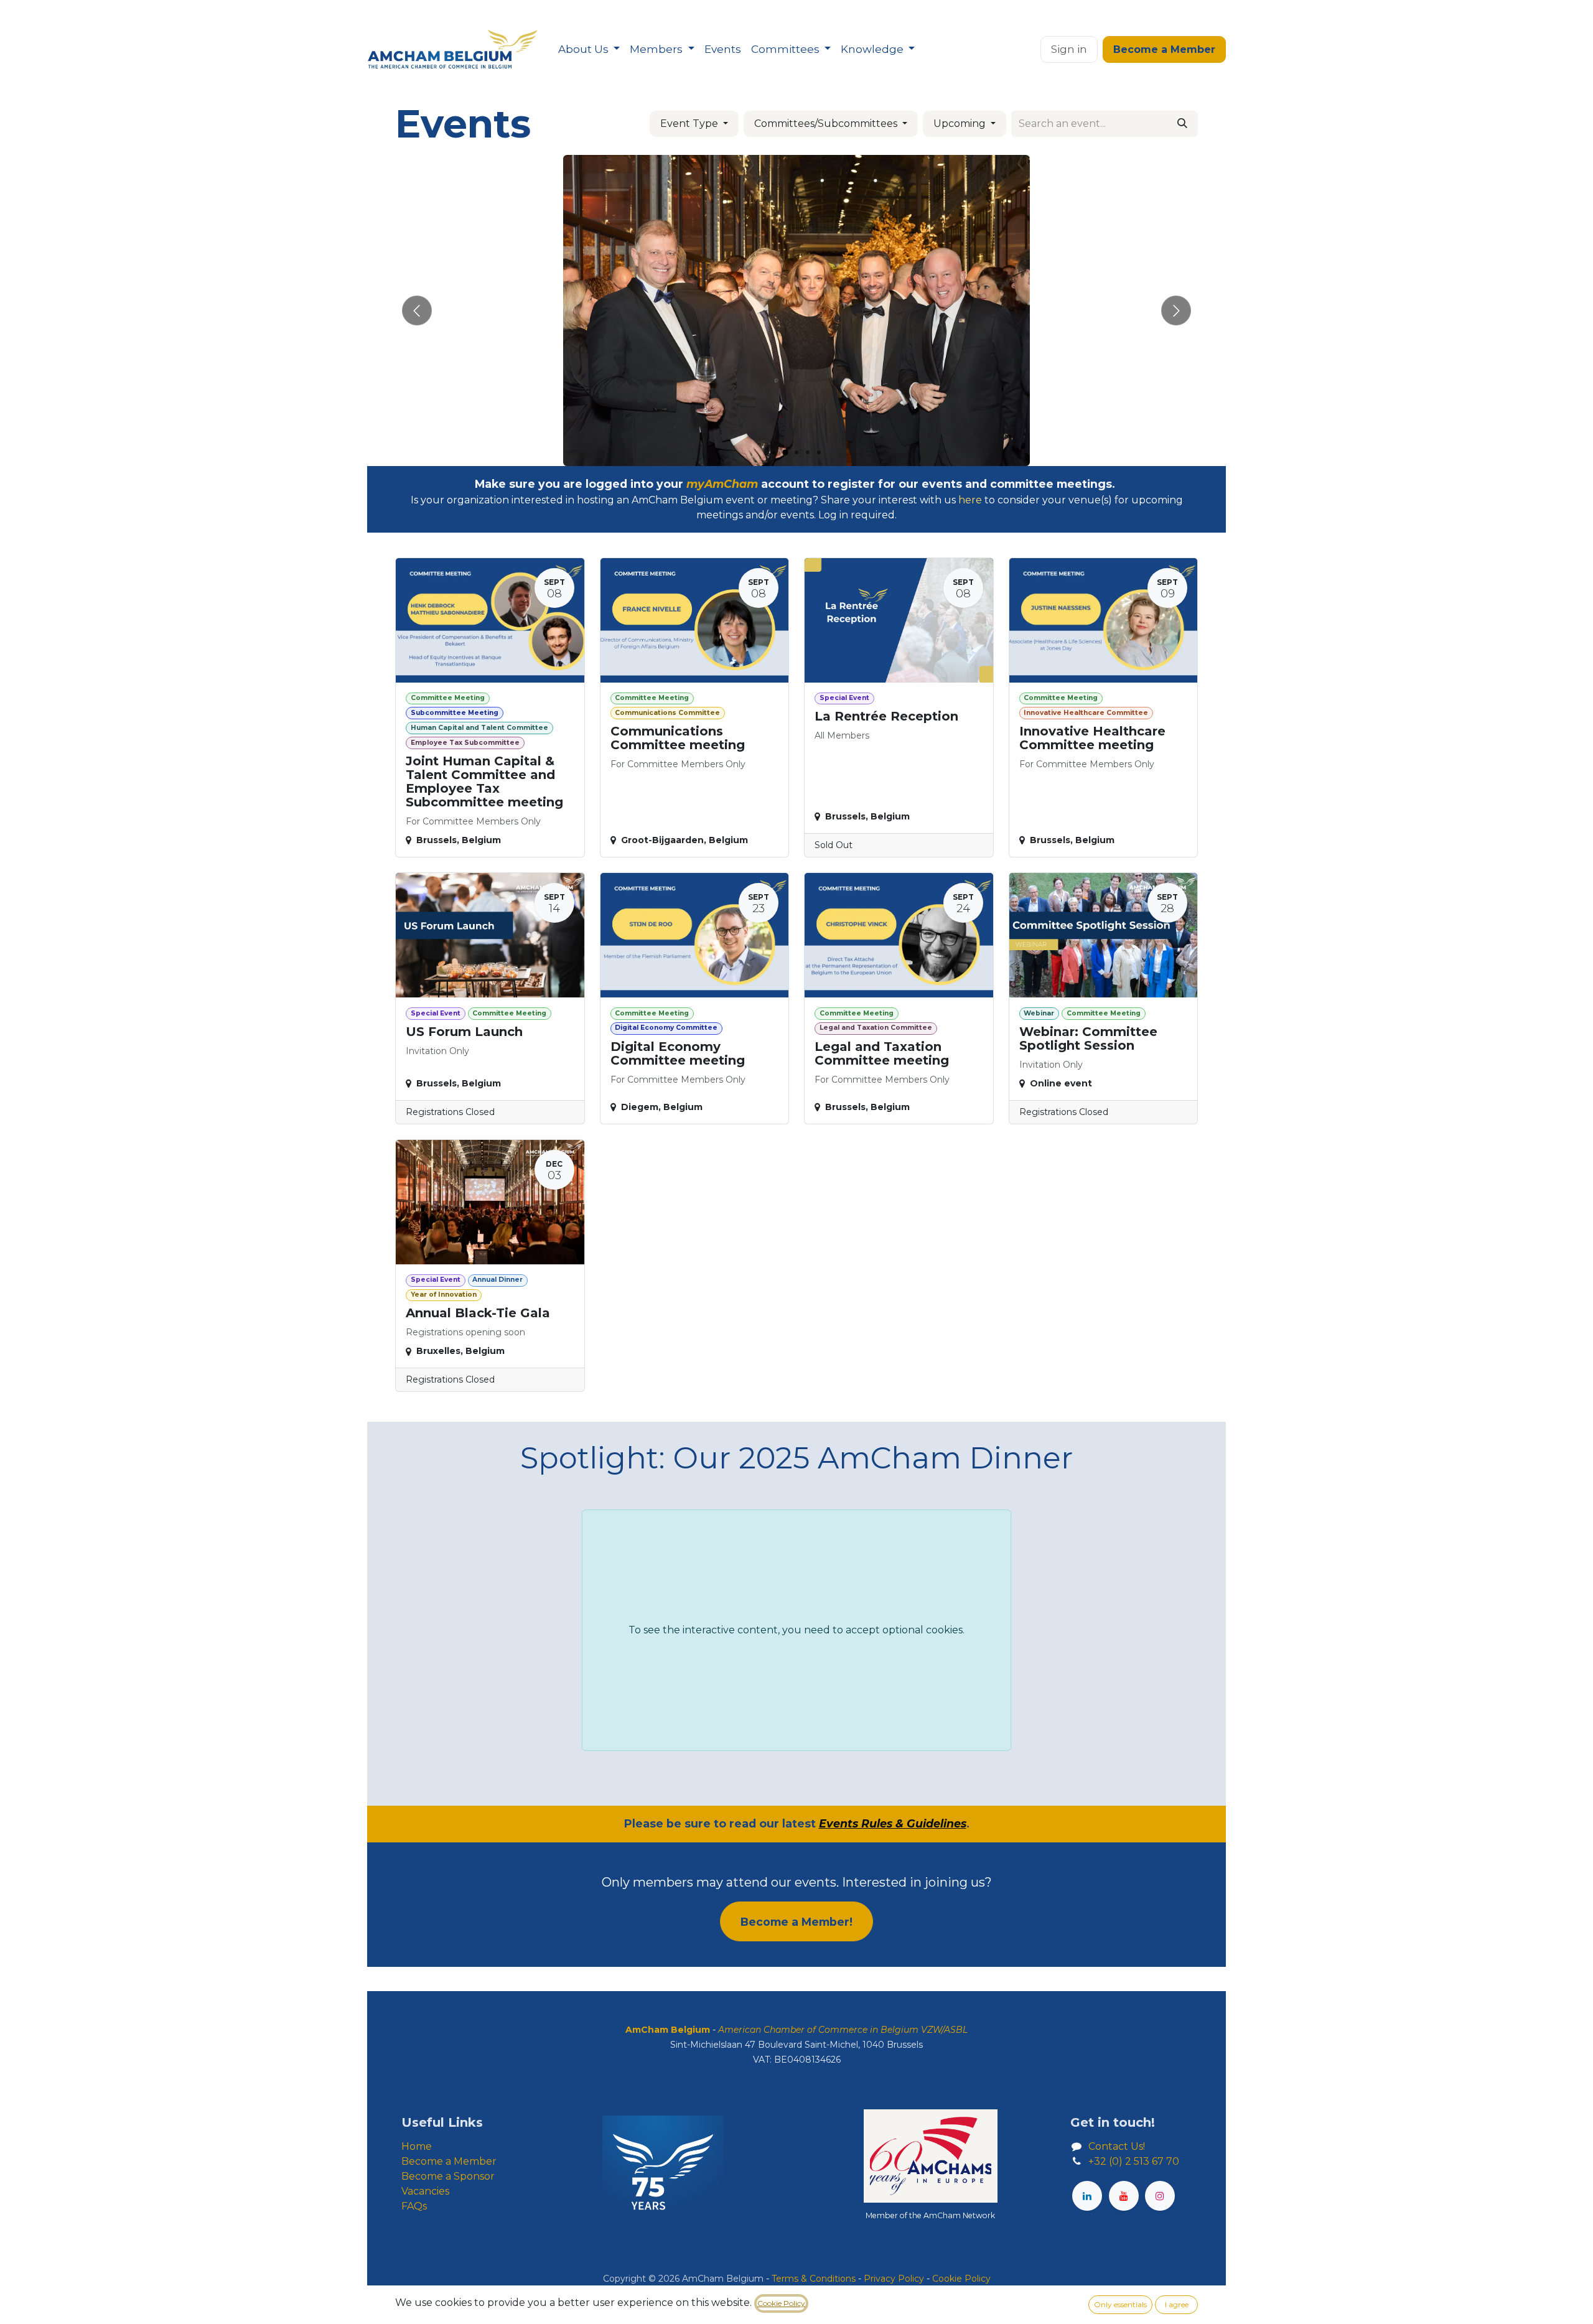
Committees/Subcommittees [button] (827, 124)
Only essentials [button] (1120, 2304)
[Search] (1182, 124)
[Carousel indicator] (774, 452)
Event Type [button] (690, 124)
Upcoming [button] (961, 124)
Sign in (1069, 49)
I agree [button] (1177, 2304)
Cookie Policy (781, 2303)
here (970, 500)
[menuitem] (589, 50)
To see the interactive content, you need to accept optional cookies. (796, 1630)
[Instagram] (1160, 2196)
